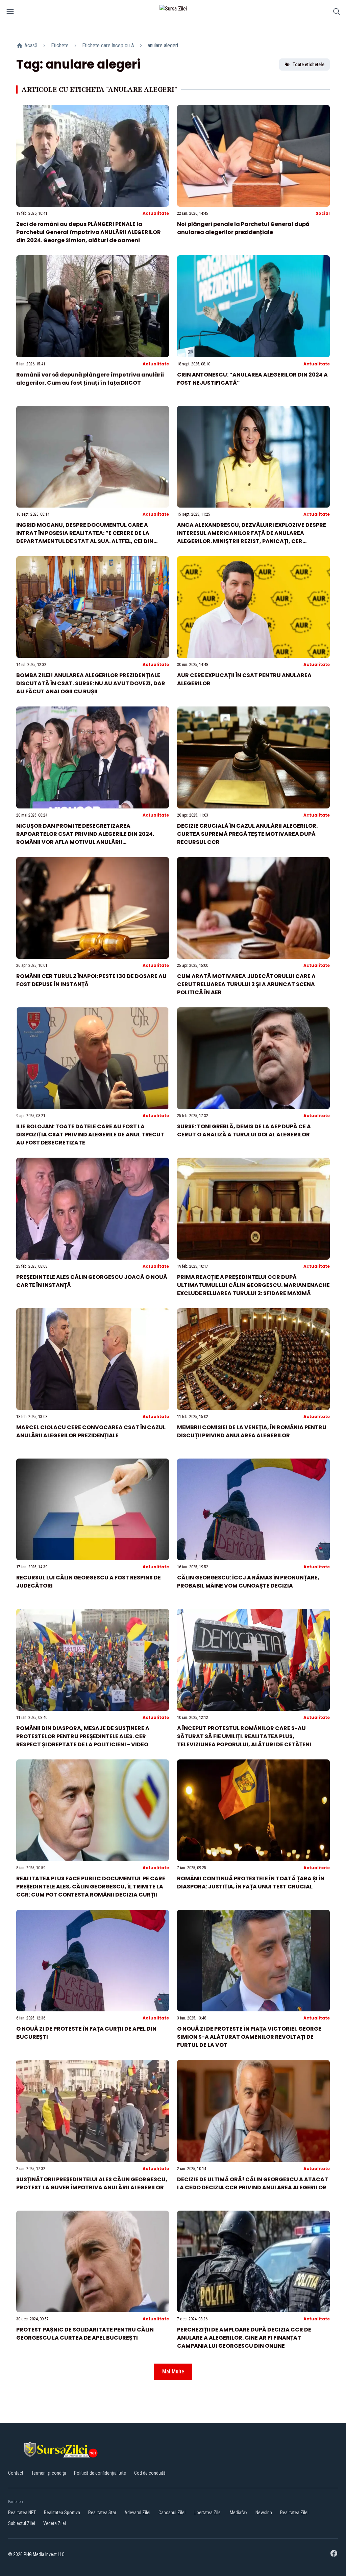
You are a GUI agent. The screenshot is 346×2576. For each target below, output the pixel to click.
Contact (16, 2473)
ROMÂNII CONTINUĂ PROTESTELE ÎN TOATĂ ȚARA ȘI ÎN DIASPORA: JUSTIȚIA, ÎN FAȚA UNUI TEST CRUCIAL (251, 1883)
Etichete (60, 45)
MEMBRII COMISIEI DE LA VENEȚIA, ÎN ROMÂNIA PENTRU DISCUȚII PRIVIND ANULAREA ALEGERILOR (252, 1431)
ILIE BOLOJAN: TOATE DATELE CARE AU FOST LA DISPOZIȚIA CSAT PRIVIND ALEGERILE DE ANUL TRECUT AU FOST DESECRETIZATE (90, 1135)
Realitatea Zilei (294, 2513)
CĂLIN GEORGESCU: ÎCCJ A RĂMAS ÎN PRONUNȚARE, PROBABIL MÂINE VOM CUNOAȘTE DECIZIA (248, 1582)
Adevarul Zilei (137, 2513)
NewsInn (264, 2513)
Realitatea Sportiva (62, 2513)
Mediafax (239, 2513)
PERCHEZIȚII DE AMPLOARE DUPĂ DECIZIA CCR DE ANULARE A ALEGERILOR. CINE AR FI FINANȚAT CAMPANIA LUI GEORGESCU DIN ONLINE (244, 2338)
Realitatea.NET (22, 2513)
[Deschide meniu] (10, 13)
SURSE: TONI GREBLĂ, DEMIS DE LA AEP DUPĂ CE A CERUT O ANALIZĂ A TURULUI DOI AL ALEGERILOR (244, 1130)
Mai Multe (173, 2372)
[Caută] (337, 13)
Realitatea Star (102, 2513)
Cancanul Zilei (172, 2513)
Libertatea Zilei (208, 2513)
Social (323, 213)
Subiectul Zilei (22, 2523)
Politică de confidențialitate (100, 2473)
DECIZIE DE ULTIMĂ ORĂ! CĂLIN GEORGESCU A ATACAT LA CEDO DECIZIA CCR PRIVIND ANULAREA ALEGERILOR (253, 2183)
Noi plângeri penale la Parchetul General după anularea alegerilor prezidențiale (243, 228)
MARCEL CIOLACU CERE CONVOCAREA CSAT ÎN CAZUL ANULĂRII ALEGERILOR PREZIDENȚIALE (91, 1431)
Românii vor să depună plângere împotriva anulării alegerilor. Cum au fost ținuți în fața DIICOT (90, 379)
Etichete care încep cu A (108, 45)
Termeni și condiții (49, 2473)
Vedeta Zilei (55, 2523)
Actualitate (156, 213)
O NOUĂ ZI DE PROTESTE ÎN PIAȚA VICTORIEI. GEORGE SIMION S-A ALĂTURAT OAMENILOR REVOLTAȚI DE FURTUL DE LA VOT (249, 2037)
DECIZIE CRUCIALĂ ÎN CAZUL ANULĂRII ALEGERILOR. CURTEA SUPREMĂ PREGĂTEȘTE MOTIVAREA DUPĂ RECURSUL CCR (247, 834)
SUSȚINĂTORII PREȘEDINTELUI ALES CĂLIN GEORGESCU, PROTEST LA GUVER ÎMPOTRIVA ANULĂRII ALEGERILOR (92, 2183)
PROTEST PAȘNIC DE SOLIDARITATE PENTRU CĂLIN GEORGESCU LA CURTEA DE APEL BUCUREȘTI (85, 2334)
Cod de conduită (150, 2473)
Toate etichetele (308, 65)
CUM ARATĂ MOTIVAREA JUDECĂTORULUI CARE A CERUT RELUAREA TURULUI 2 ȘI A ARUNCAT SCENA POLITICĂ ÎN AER (246, 984)
